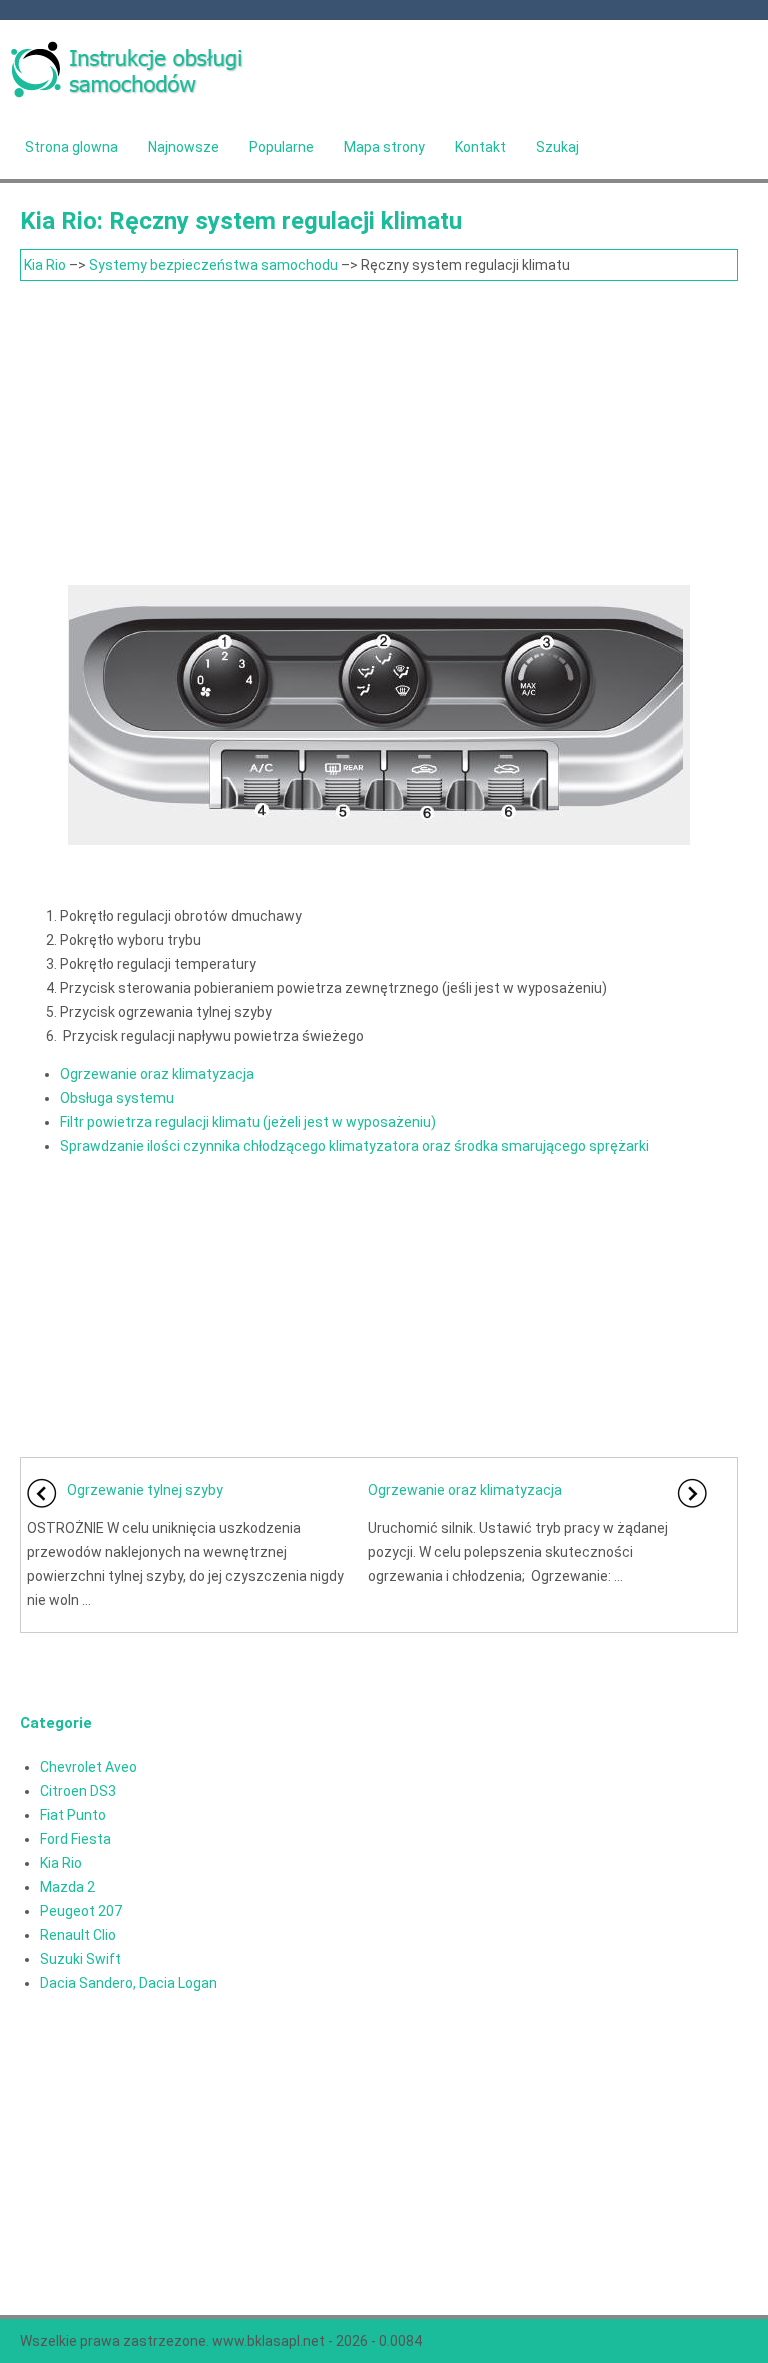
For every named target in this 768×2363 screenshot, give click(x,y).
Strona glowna (71, 147)
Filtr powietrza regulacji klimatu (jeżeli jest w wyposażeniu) (248, 1122)
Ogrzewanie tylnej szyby (145, 1490)
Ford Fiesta (75, 1839)
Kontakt (480, 147)
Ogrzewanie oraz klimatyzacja (157, 1074)
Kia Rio (45, 265)
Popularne (281, 147)
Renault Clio (78, 1935)
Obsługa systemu (117, 1098)
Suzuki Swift (80, 1959)
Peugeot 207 (81, 1911)
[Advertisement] (379, 431)
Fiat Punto (73, 1815)
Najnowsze (183, 147)
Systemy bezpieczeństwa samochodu (213, 265)
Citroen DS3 (78, 1791)
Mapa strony (384, 147)
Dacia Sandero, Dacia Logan (128, 1983)
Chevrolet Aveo (88, 1767)
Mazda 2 (67, 1887)
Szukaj (557, 147)
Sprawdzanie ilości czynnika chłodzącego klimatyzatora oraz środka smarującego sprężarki (354, 1146)
